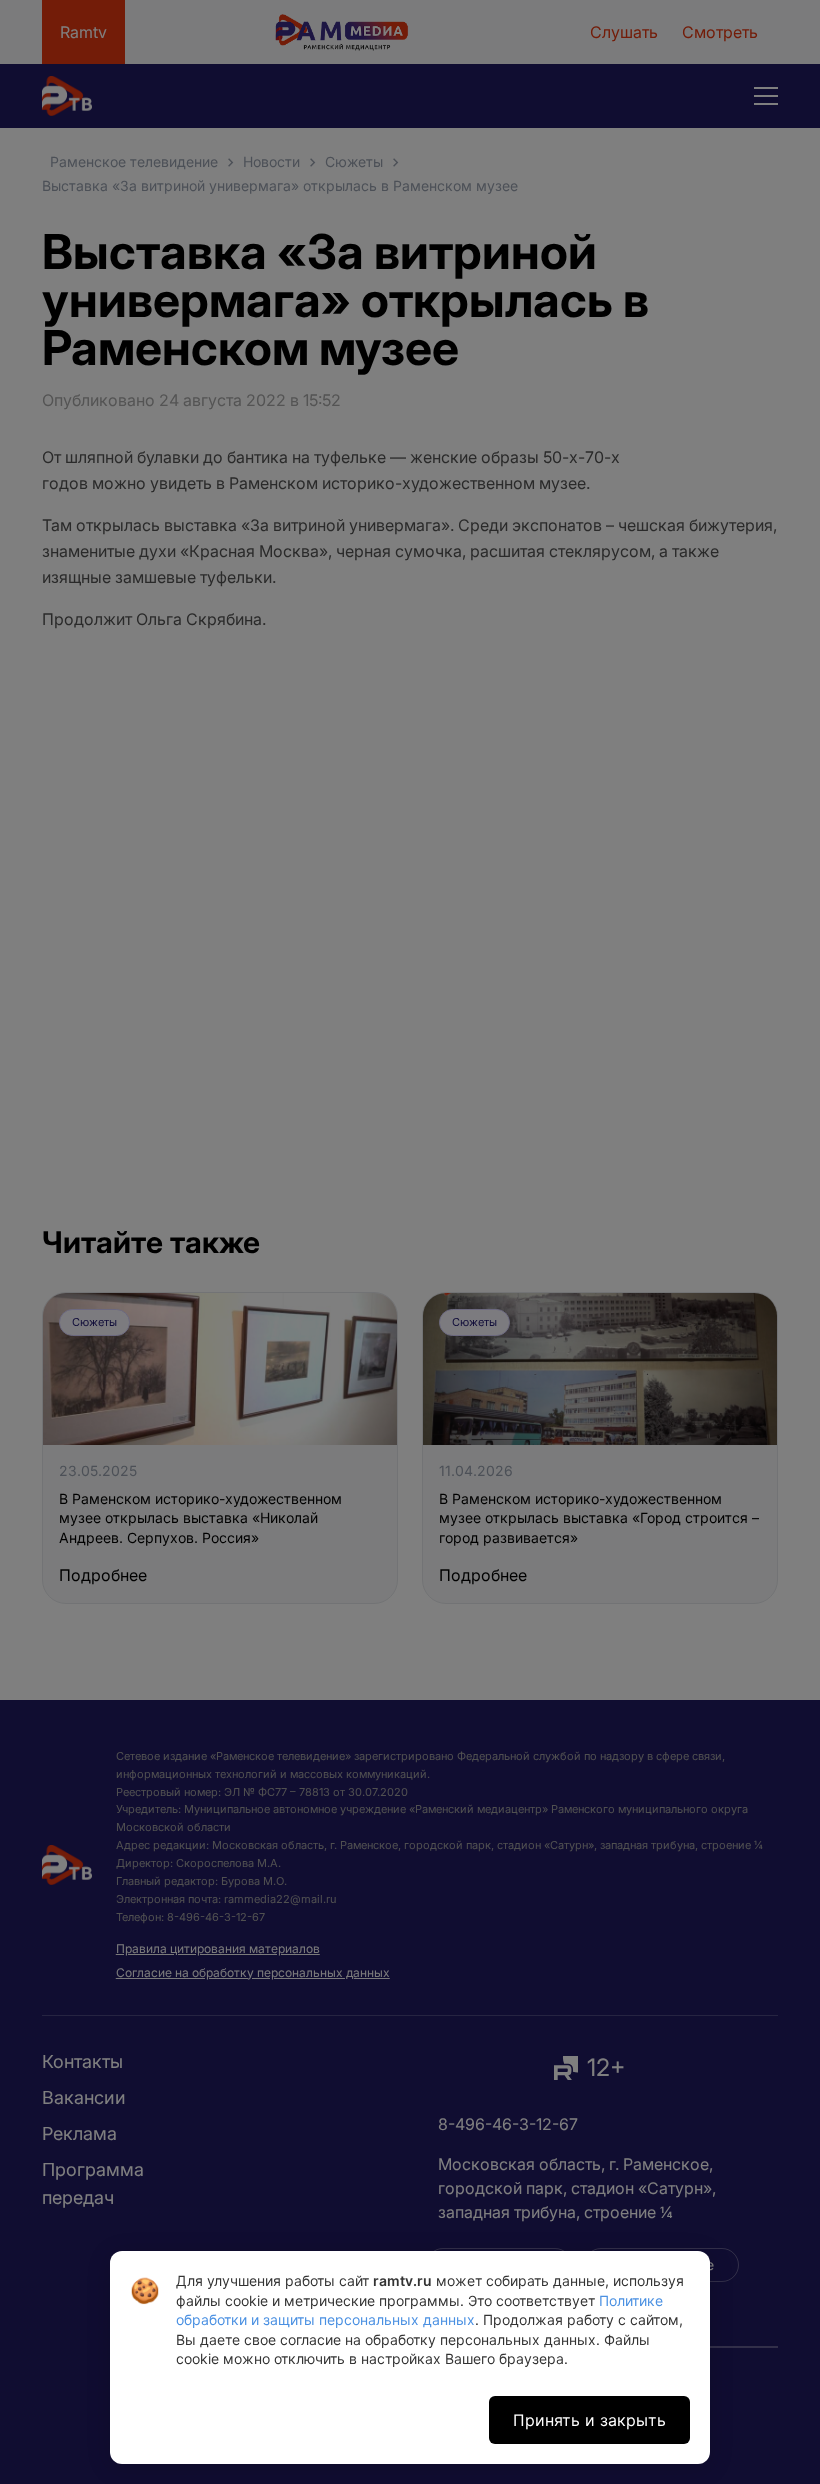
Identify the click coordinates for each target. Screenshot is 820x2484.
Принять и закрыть (589, 2420)
